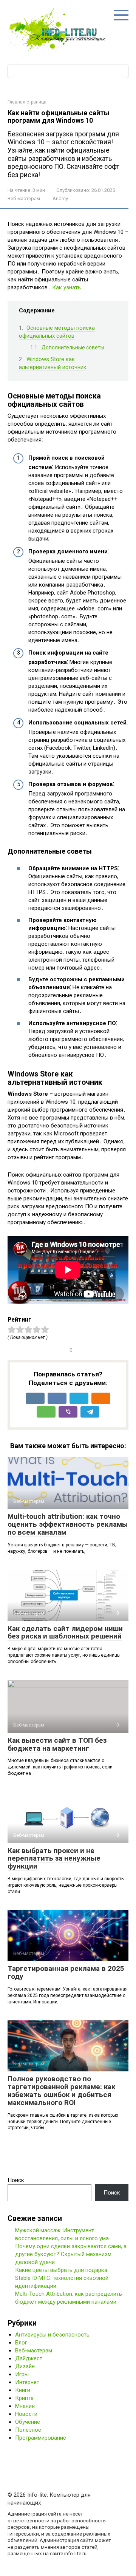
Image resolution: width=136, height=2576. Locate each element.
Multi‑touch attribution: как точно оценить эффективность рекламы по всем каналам (68, 1524)
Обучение (28, 2422)
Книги (23, 2390)
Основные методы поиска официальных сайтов (57, 332)
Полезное (28, 2430)
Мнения (25, 2406)
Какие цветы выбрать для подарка (61, 2270)
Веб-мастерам (24, 198)
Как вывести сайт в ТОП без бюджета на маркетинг (57, 1744)
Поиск (16, 2180)
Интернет (27, 2382)
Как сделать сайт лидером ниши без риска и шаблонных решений (65, 1632)
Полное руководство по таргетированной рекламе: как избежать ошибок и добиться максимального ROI (61, 2091)
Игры (22, 2374)
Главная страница (27, 102)
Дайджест (29, 2358)
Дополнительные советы (73, 347)
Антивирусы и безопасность (52, 2335)
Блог (21, 2343)
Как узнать (66, 287)
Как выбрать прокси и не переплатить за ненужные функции (54, 1859)
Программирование (41, 2438)
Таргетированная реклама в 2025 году (66, 1972)
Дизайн (25, 2366)
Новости (26, 2414)
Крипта (24, 2398)
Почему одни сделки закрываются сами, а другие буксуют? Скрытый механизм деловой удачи (71, 2254)
